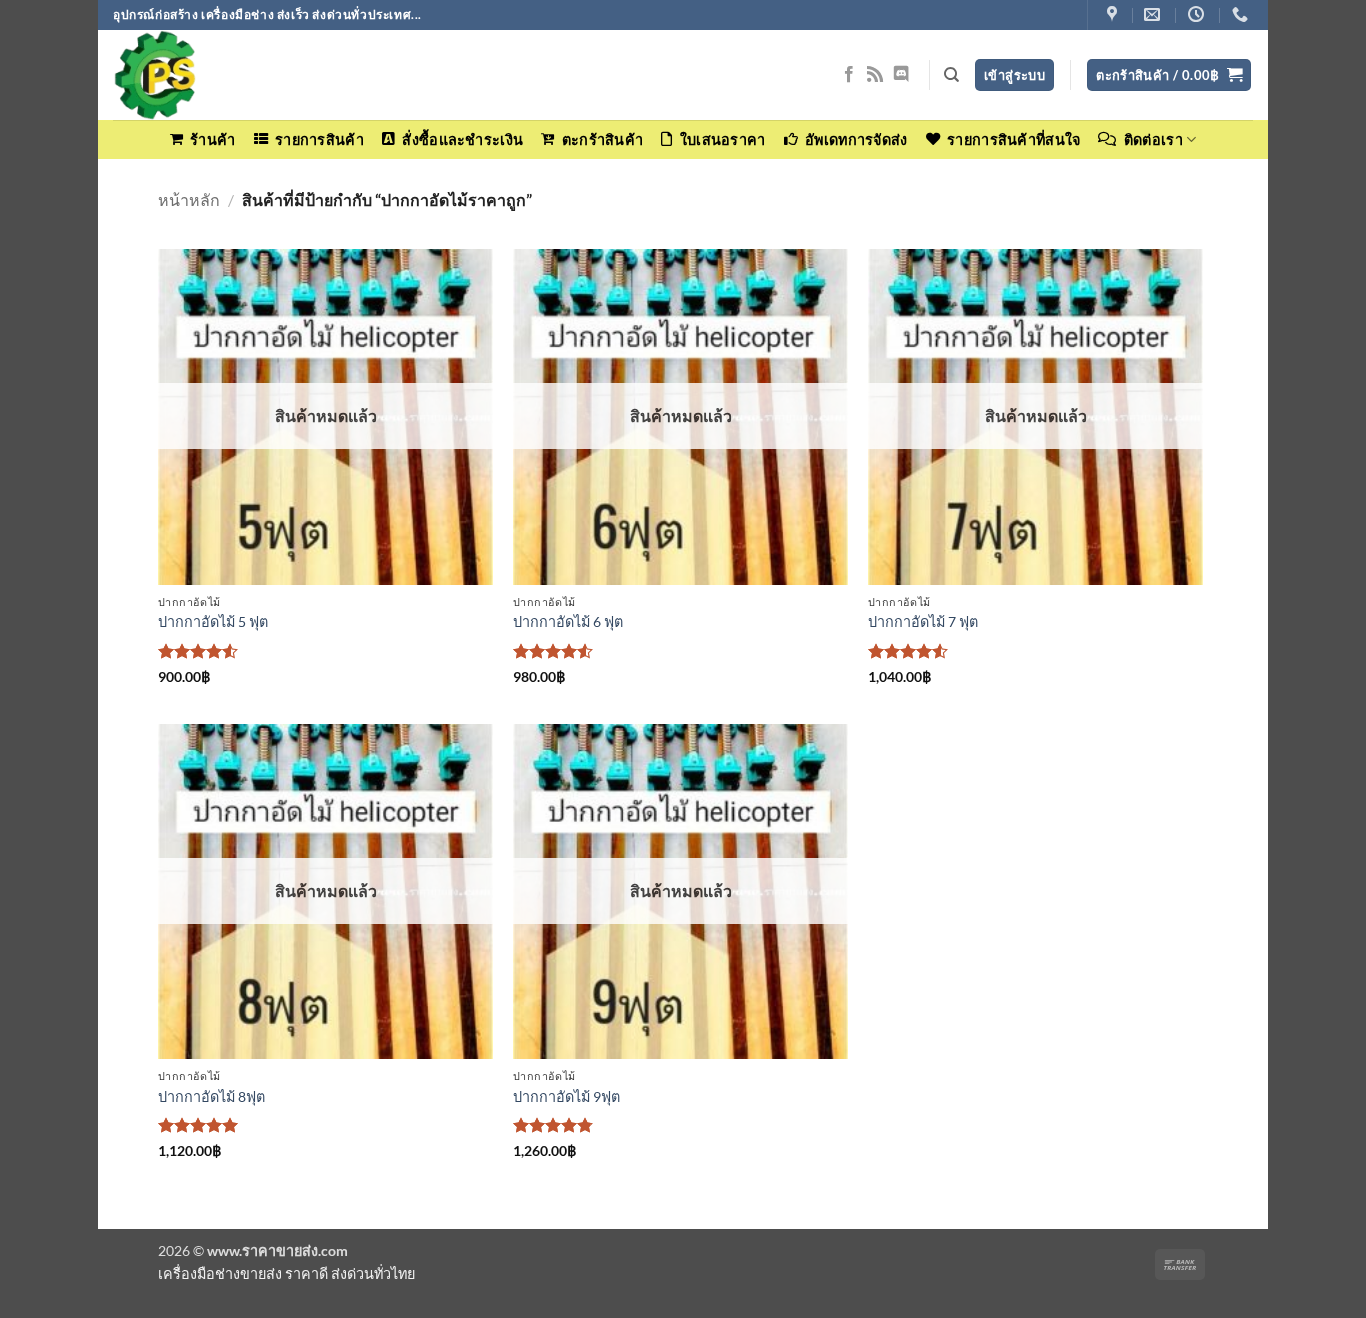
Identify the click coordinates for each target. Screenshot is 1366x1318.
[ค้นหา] (951, 75)
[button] (1169, 75)
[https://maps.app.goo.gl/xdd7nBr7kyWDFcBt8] (1114, 14)
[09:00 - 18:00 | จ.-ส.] (1198, 14)
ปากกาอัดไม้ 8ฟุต (211, 1096)
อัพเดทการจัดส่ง (856, 139)
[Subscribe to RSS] (875, 75)
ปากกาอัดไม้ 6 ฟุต (568, 621)
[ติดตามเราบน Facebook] (849, 75)
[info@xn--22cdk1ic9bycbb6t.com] (1154, 14)
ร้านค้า (212, 139)
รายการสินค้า (319, 139)
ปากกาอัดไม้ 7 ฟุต (923, 621)
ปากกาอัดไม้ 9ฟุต (566, 1096)
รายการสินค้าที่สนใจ (1013, 139)
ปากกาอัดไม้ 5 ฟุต (213, 621)
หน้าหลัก (189, 199)
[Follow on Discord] (901, 75)
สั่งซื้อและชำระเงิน (462, 139)
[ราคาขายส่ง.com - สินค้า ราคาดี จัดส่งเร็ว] (213, 75)
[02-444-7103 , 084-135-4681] (1242, 14)
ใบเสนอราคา (722, 139)
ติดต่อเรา (1153, 139)
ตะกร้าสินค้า (602, 139)
